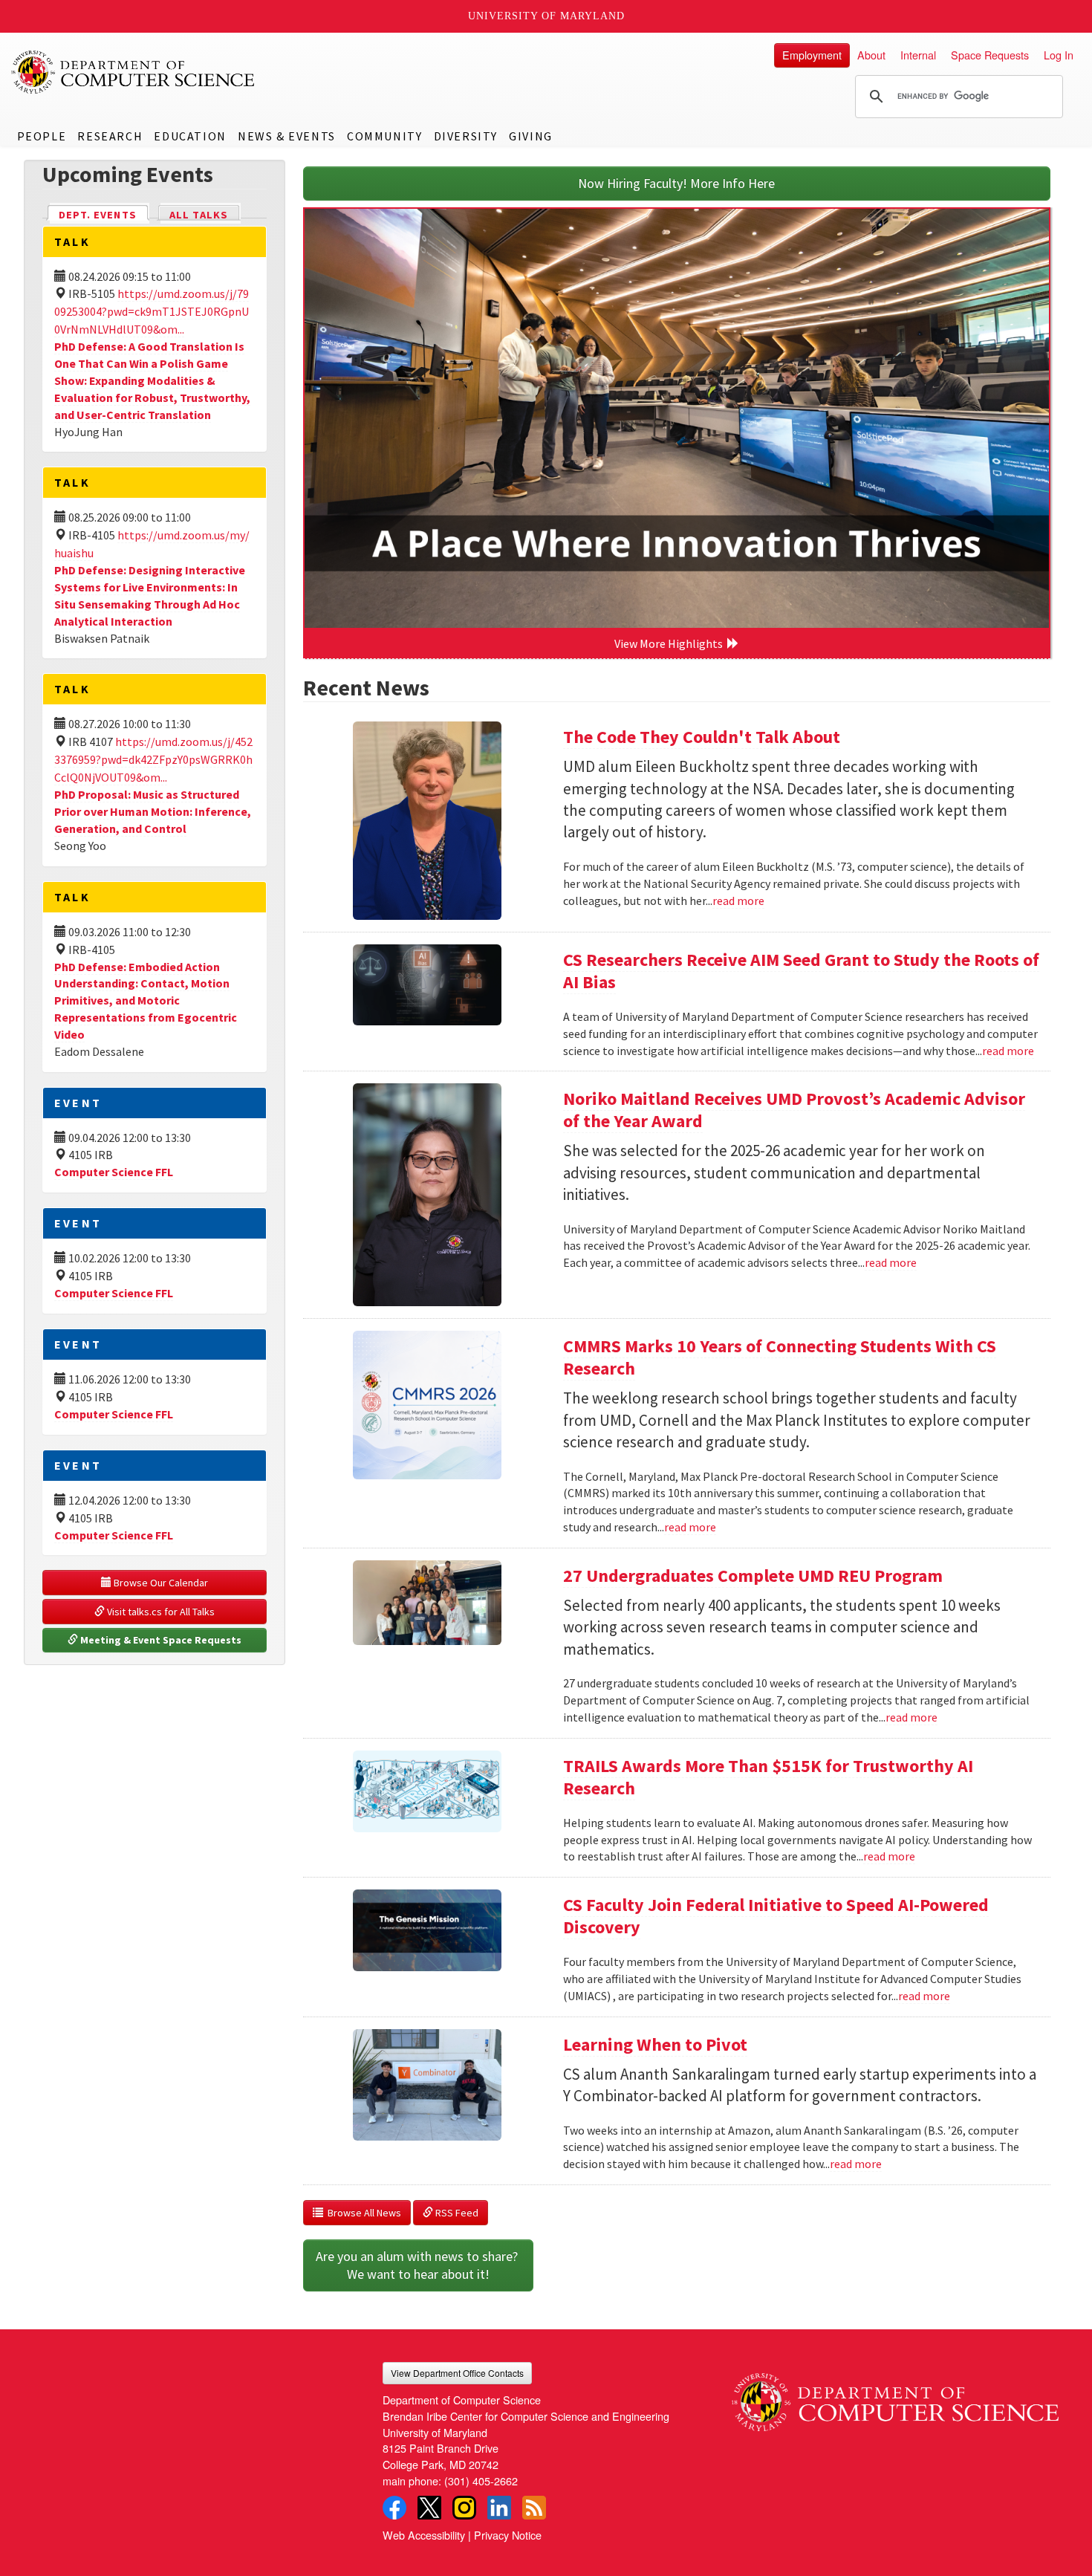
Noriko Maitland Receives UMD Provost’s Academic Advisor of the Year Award (794, 1110)
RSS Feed (456, 2213)
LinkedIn (499, 2508)
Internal (918, 55)
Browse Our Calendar (160, 1583)
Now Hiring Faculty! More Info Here (676, 183)
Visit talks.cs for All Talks (160, 1612)
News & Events (287, 136)
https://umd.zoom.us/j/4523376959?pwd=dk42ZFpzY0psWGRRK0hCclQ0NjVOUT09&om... (153, 759)
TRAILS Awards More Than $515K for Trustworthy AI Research (768, 1777)
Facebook (394, 2508)
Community (384, 136)
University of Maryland (546, 16)
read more (738, 901)
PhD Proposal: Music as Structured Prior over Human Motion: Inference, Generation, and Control (153, 811)
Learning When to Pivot (655, 2044)
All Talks (199, 215)
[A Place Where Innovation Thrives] (677, 418)
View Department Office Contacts (457, 2373)
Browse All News (362, 2213)
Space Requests (990, 55)
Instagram (464, 2508)
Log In (1059, 55)
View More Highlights (671, 643)
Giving (531, 136)
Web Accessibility (424, 2535)
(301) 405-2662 (481, 2481)
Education (190, 136)
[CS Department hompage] (895, 2396)
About (871, 55)
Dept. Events (104, 215)
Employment (812, 55)
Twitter (429, 2508)
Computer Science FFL (114, 1172)
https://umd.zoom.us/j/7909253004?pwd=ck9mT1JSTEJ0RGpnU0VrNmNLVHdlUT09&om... (152, 311)
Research (110, 136)
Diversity (466, 136)
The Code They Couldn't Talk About (702, 737)
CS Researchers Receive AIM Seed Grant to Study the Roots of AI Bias (801, 971)
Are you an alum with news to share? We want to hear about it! (418, 2265)
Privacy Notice (508, 2535)
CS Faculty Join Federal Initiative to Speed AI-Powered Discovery (776, 1916)
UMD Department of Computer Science (134, 72)
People (42, 136)
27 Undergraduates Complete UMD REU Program (753, 1576)
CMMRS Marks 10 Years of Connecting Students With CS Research (780, 1357)
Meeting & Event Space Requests (160, 1640)
